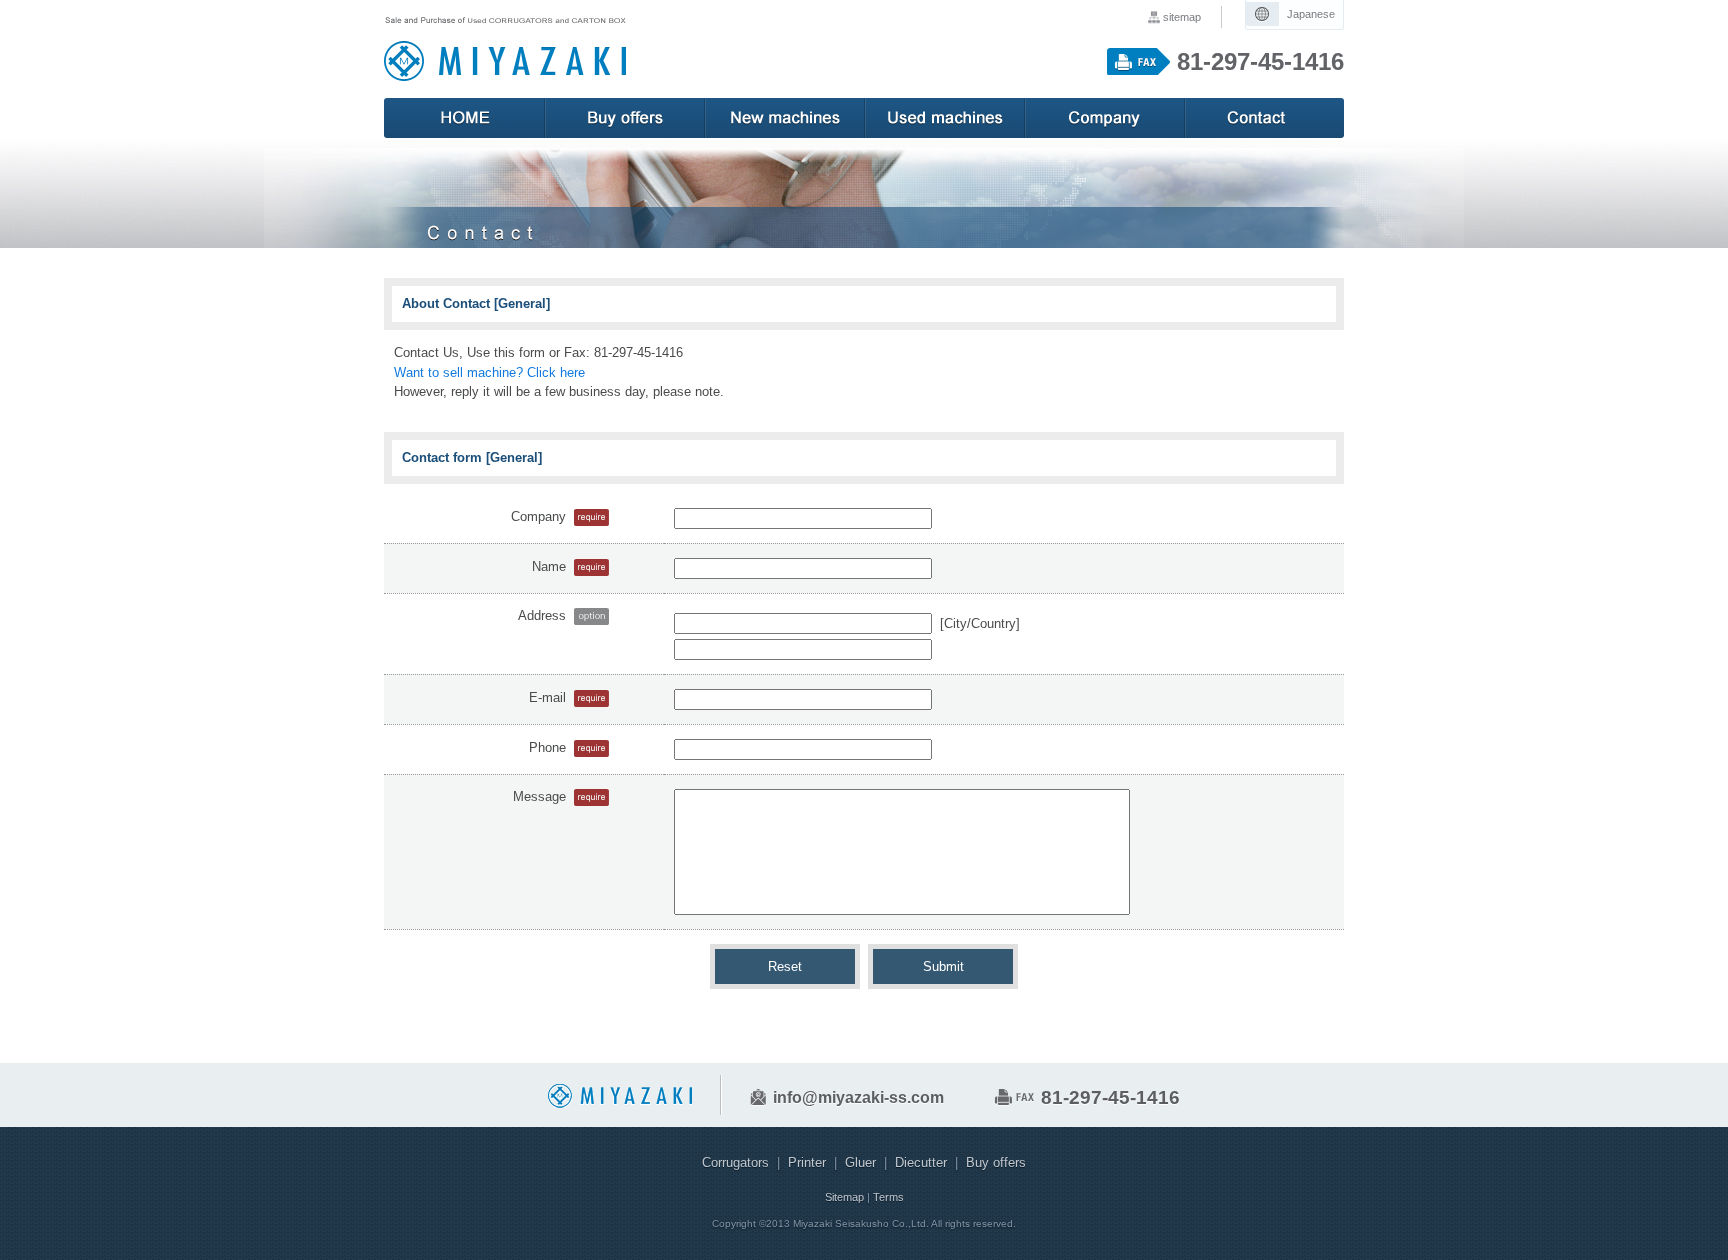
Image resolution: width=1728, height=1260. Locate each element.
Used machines (944, 118)
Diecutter (921, 1162)
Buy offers (624, 118)
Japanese (1311, 14)
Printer (807, 1162)
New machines (784, 118)
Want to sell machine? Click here (489, 372)
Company (1104, 118)
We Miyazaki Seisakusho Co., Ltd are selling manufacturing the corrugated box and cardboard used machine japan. (505, 49)
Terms (888, 1197)
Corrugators (735, 1162)
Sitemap (844, 1197)
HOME (464, 118)
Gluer (860, 1162)
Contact (1264, 118)
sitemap (1182, 17)
